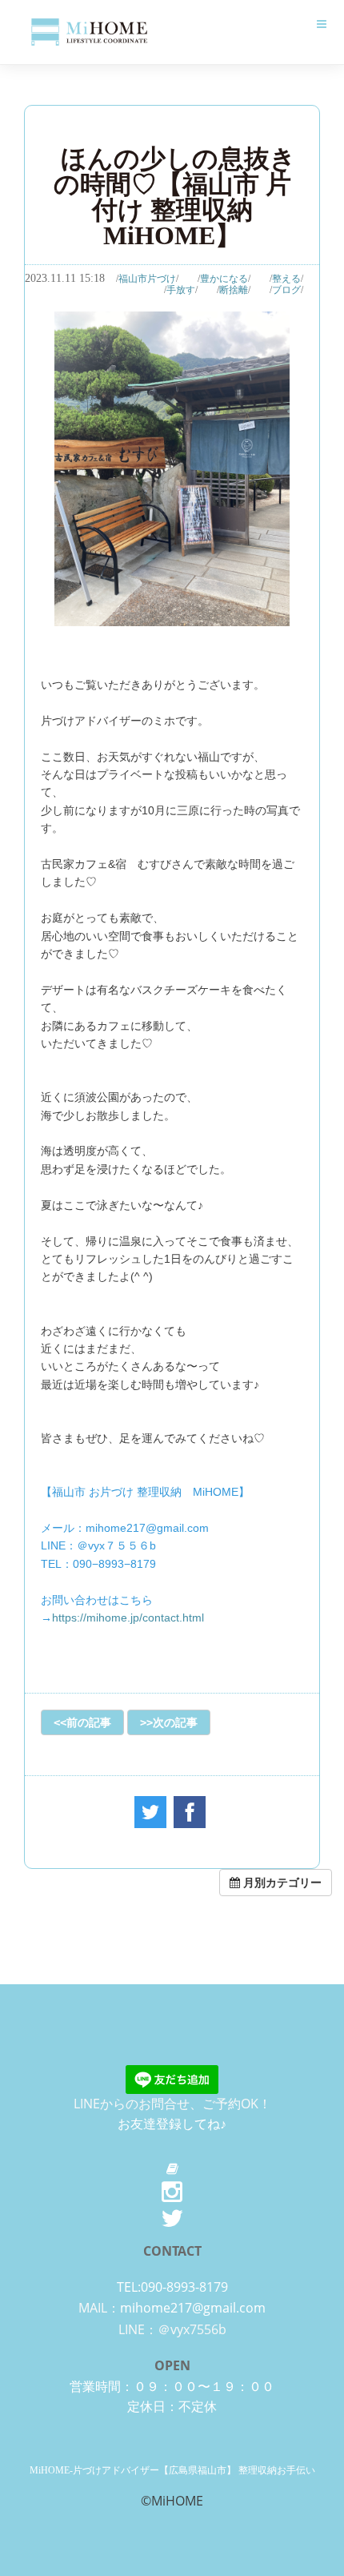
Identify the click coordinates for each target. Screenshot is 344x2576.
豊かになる (224, 279)
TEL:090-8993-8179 (172, 2287)
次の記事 (175, 1722)
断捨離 (234, 290)
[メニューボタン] (322, 24)
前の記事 (89, 1722)
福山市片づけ (147, 279)
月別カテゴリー (281, 1882)
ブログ (286, 290)
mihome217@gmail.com (193, 2308)
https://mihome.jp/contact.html (128, 1618)
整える (286, 279)
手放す (181, 290)
